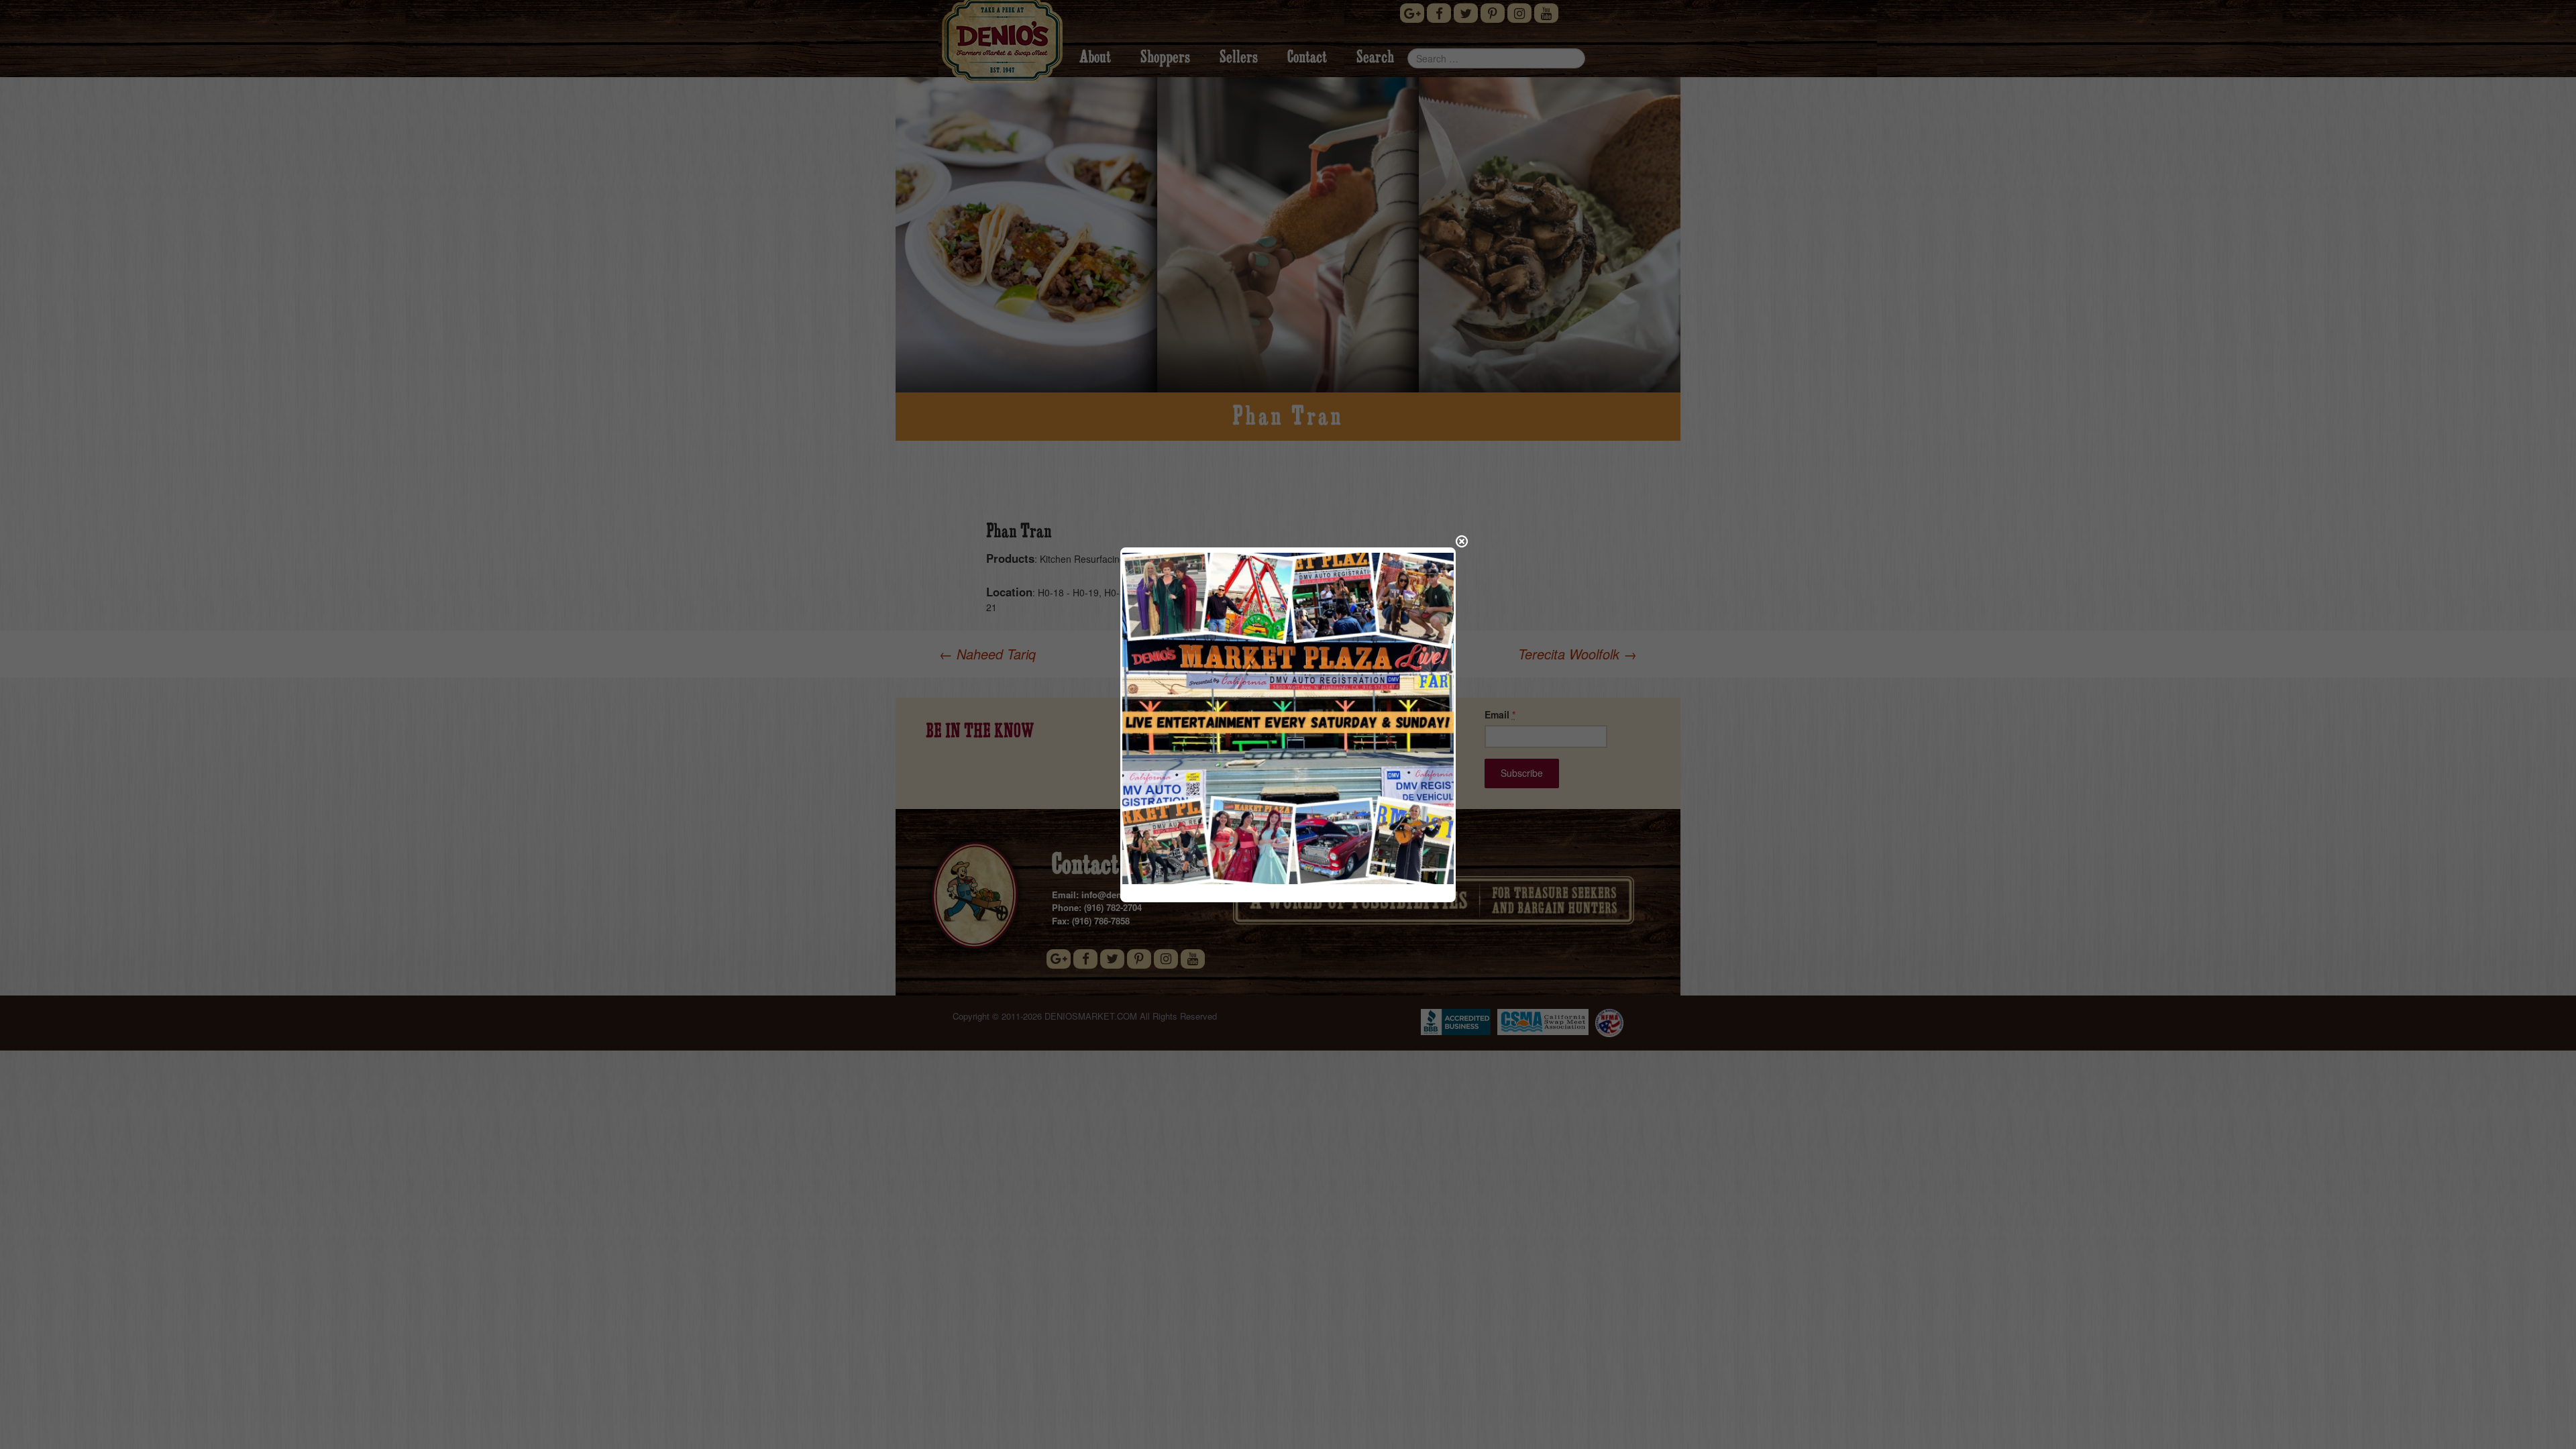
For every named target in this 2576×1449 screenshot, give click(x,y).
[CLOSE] (1462, 541)
